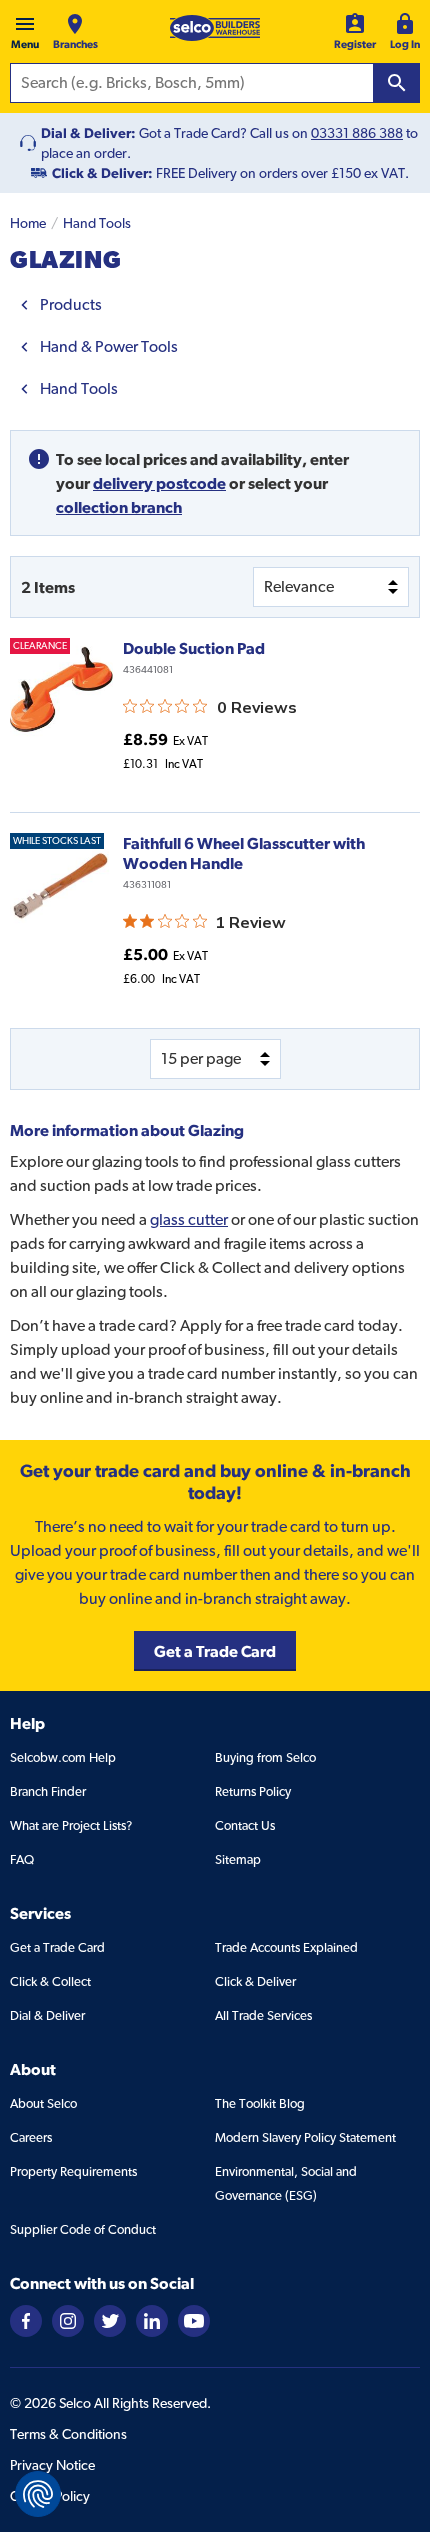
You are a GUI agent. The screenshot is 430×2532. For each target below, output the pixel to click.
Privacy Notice (52, 2465)
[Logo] (215, 28)
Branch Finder (48, 1791)
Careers (31, 2137)
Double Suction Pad (194, 648)
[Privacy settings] (38, 2494)
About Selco (43, 2103)
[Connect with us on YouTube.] (194, 2319)
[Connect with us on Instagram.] (68, 2319)
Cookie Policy (50, 2496)
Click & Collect (50, 1981)
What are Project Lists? (71, 1825)
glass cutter (189, 1219)
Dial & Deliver (47, 2015)
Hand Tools (97, 223)
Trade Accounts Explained (286, 1947)
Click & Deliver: (102, 173)
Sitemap (238, 1859)
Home (28, 223)
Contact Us (245, 1825)
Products (71, 304)
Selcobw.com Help (63, 1757)
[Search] (397, 83)
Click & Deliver (255, 1981)
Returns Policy (253, 1791)
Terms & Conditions (68, 2434)
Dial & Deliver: (88, 133)
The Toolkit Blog (260, 2103)
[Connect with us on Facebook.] (26, 2319)
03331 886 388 (357, 133)
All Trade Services (263, 2015)
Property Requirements (73, 2171)
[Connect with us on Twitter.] (110, 2319)
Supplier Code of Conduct (83, 2229)
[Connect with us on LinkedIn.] (152, 2319)
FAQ (22, 1859)
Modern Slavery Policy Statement (305, 2137)
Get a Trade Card (57, 1947)
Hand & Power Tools (109, 346)
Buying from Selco (265, 1757)
